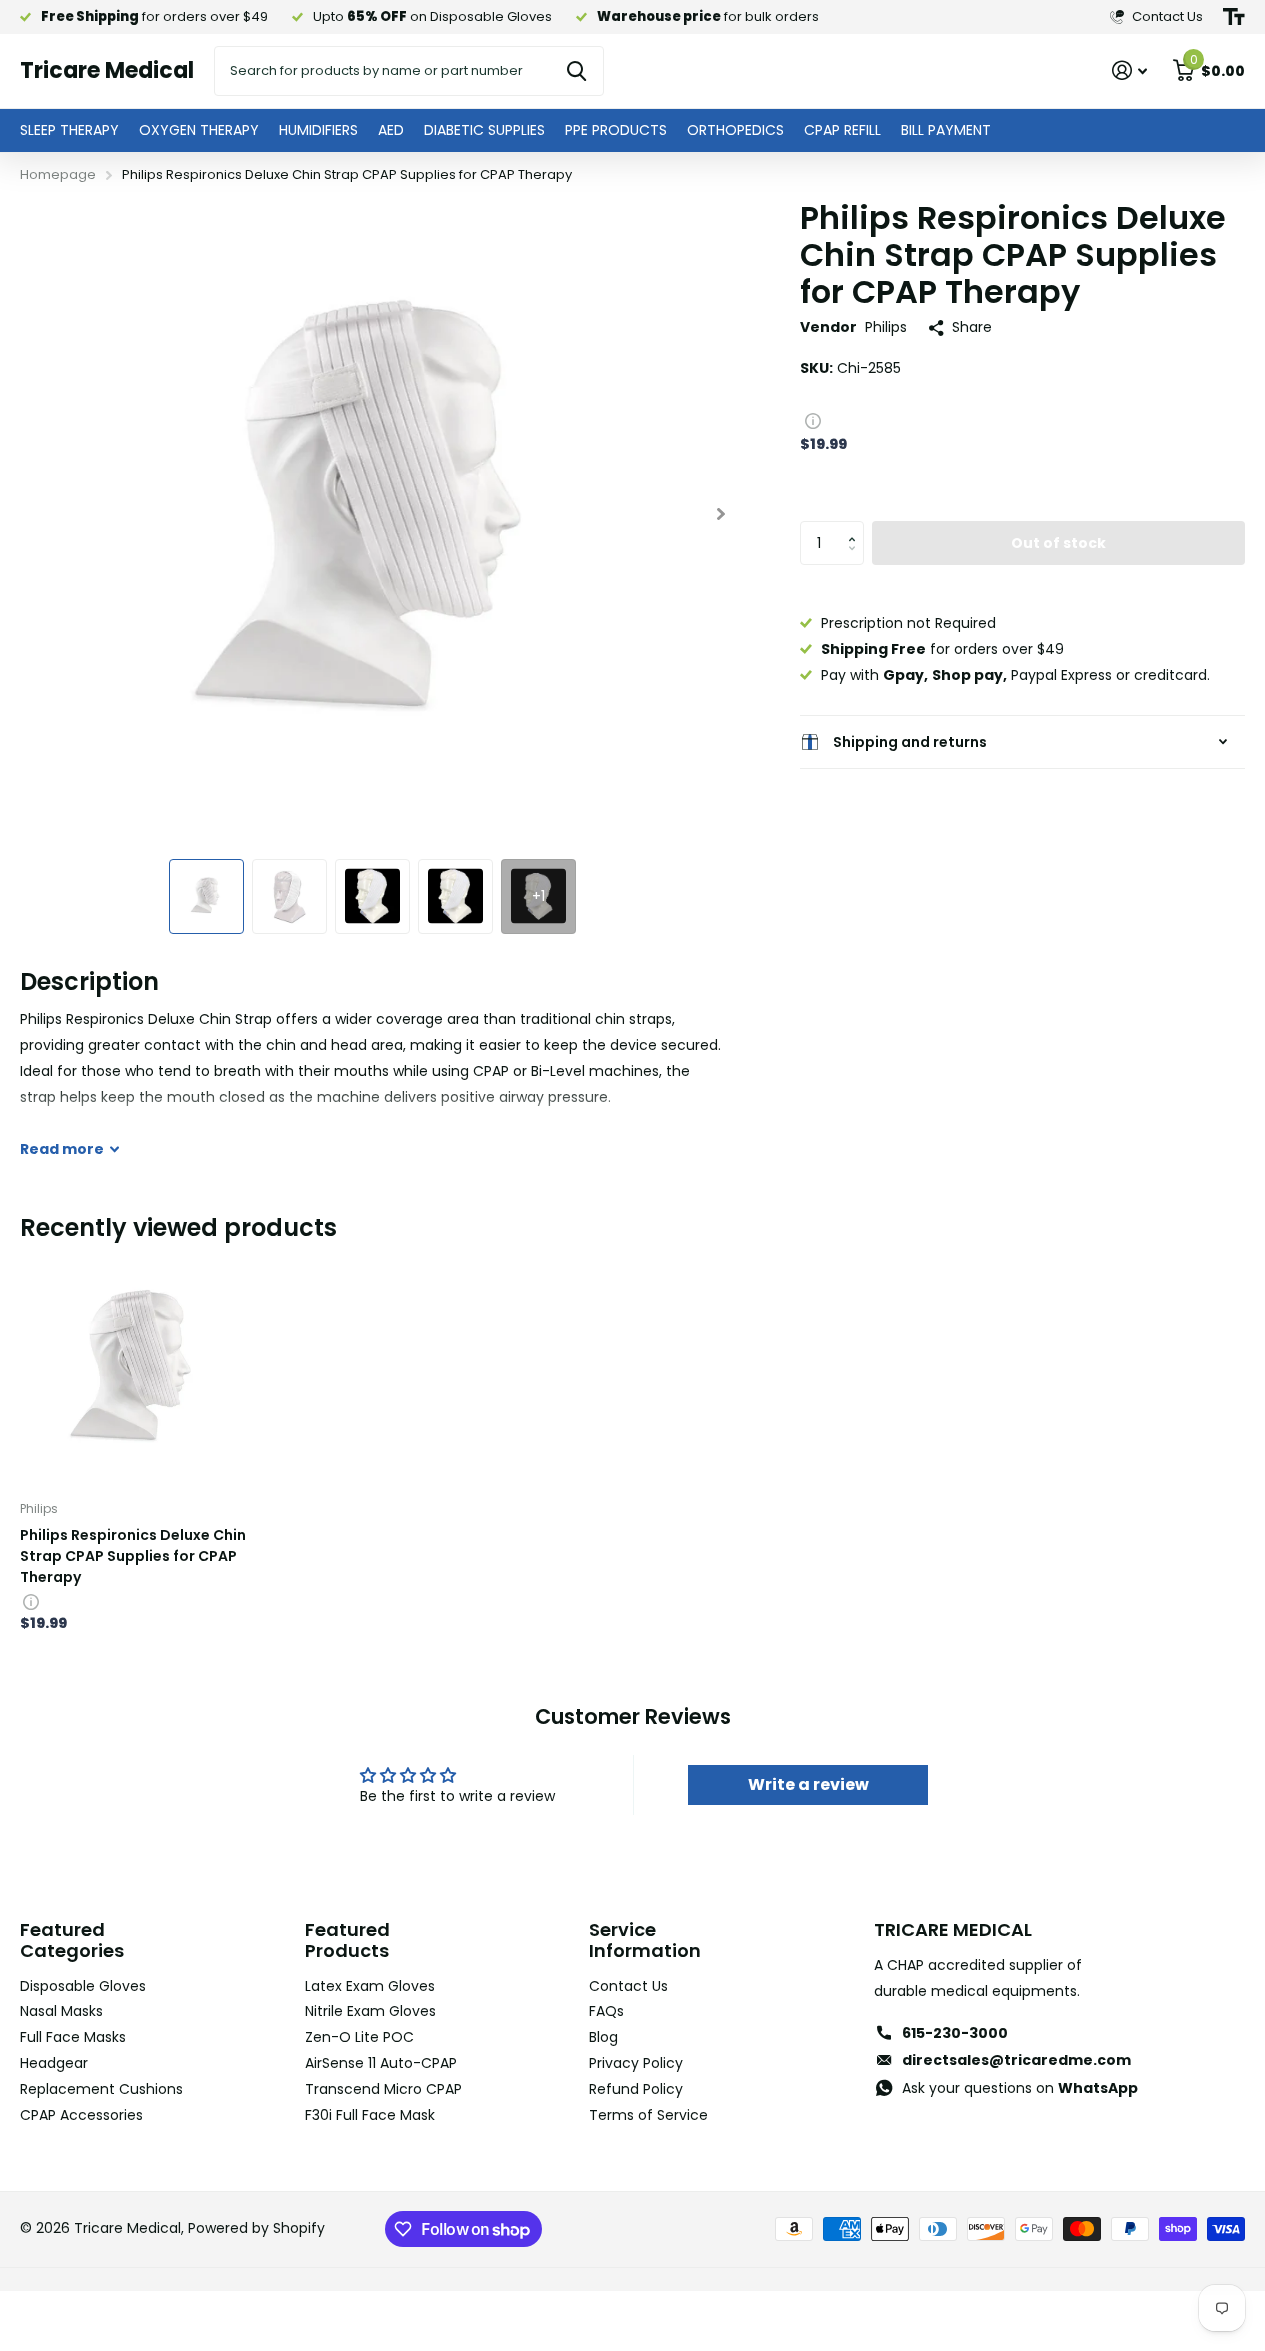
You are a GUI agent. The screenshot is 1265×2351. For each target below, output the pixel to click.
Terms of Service (648, 2115)
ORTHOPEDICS (735, 130)
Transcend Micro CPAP (383, 2089)
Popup (813, 420)
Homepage (58, 174)
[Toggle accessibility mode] (1234, 17)
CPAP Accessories (81, 2115)
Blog (603, 2037)
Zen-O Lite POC (359, 2037)
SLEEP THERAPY (69, 130)
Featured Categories (72, 1940)
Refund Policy (636, 2089)
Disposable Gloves (83, 1986)
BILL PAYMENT (946, 130)
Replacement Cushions (101, 2089)
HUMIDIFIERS (318, 130)
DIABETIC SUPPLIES (484, 130)
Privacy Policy (636, 2063)
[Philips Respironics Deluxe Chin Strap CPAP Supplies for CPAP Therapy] (136, 1369)
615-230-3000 (955, 2033)
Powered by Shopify (256, 2228)
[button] (856, 527)
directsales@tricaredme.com (1016, 2060)
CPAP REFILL (842, 130)
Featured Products (347, 1940)
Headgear (54, 2063)
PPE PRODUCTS (616, 130)
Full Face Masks (73, 2037)
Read (62, 1149)
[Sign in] (1129, 70)
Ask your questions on (1020, 2088)
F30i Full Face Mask (370, 2115)
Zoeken (576, 71)
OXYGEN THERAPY (199, 130)
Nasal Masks (61, 2011)
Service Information (645, 1940)
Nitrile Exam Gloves (370, 2011)
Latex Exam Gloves (370, 1986)
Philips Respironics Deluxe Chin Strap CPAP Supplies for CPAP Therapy (133, 1556)
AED (391, 130)
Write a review (808, 1784)
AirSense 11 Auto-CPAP (381, 2063)
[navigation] (206, 896)
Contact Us (628, 1986)
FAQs (606, 2011)
